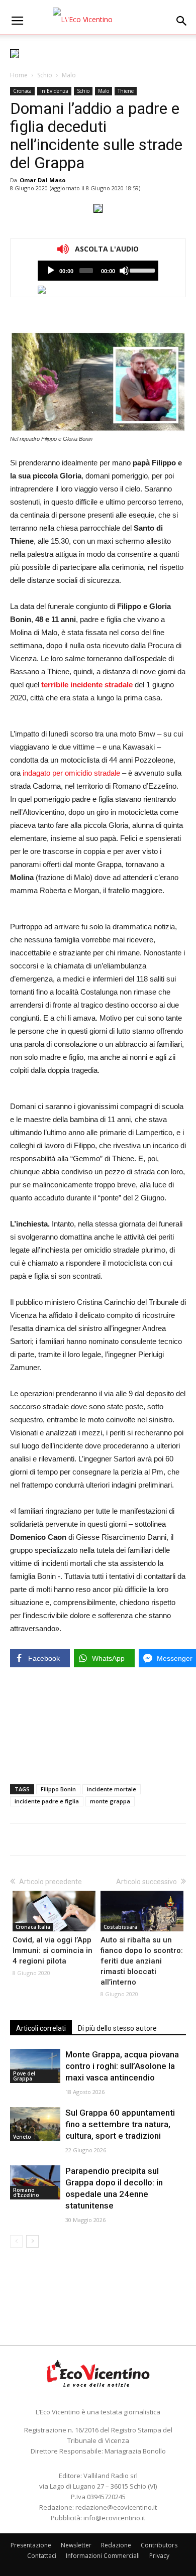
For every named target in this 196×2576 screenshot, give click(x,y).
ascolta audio (51, 271)
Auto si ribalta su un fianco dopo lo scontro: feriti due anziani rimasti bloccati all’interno (142, 1961)
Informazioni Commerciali (103, 2556)
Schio (45, 75)
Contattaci (42, 2556)
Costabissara (120, 1927)
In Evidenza (54, 91)
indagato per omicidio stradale (71, 773)
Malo (69, 75)
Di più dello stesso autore (117, 2028)
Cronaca (22, 91)
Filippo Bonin (58, 1789)
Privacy (159, 2556)
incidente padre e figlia (47, 1801)
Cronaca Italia (33, 1927)
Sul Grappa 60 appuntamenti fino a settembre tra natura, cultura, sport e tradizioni (120, 2124)
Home (19, 75)
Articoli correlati (41, 2028)
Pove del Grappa (24, 2076)
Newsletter (76, 2545)
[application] (98, 271)
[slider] (141, 270)
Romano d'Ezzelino (26, 2192)
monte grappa (110, 1801)
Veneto (22, 2137)
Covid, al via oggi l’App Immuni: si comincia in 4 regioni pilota (53, 1950)
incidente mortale (112, 1789)
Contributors (159, 2545)
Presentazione (31, 2545)
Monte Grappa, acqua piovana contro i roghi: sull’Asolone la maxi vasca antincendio (122, 2066)
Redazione (116, 2545)
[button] (182, 21)
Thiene (126, 91)
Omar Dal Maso (42, 180)
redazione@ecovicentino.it (116, 2507)
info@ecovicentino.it (114, 2518)
